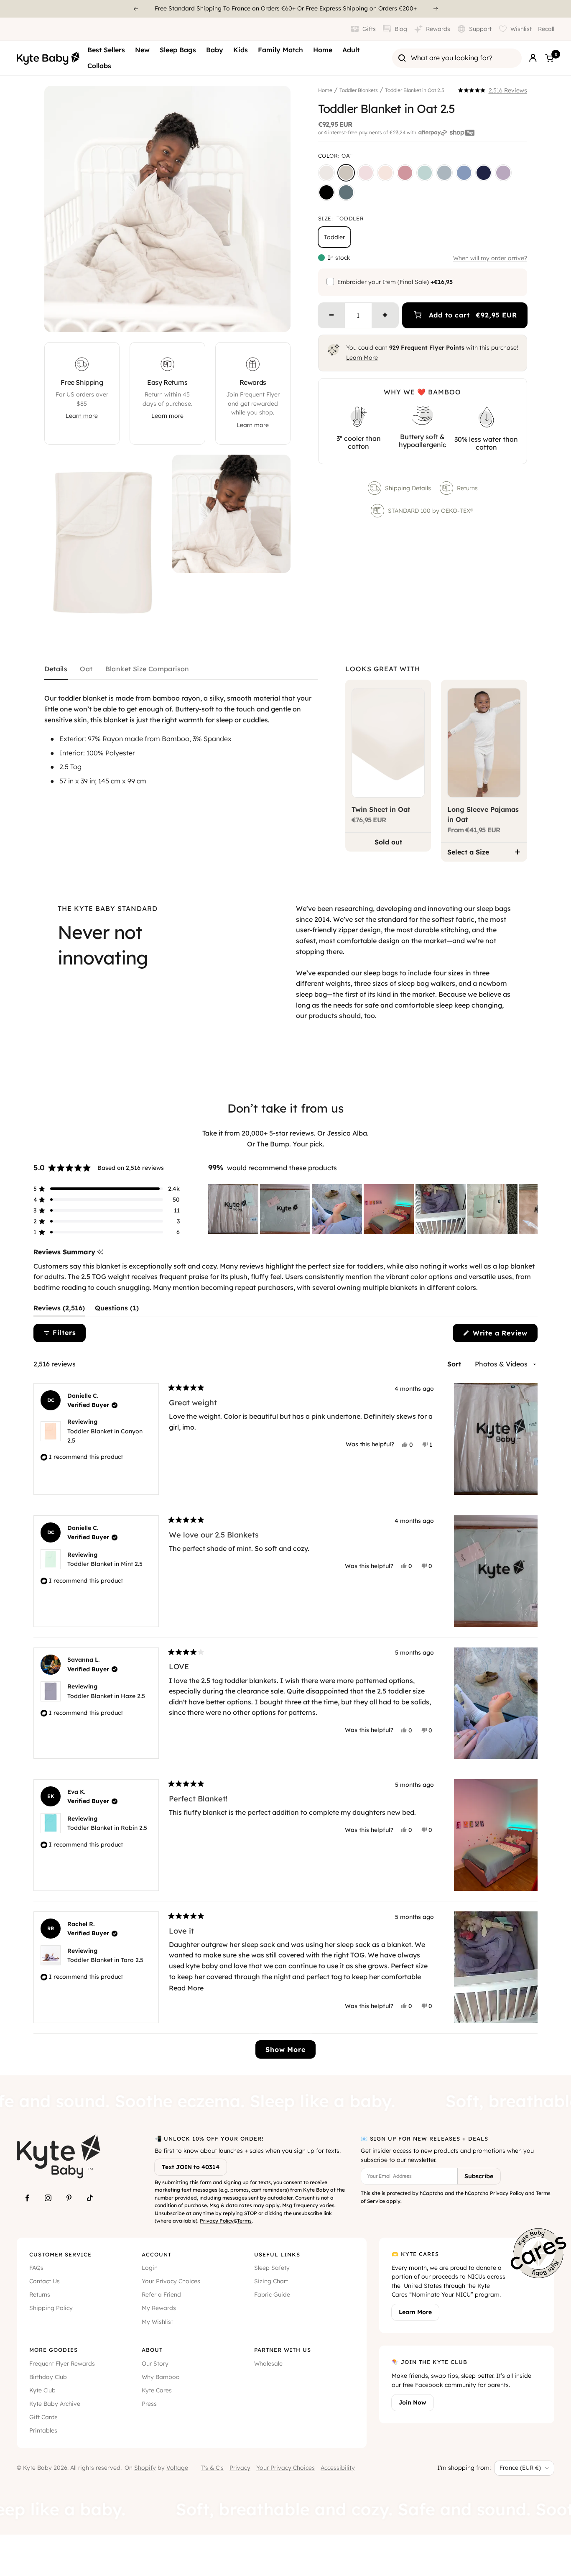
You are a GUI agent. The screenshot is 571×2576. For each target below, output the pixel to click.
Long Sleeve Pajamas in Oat (483, 814)
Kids (241, 50)
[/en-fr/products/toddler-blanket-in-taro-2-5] (503, 173)
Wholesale (268, 2364)
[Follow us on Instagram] (48, 2198)
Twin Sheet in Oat (381, 809)
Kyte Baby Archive (55, 2404)
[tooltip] (100, 1252)
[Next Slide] (531, 1209)
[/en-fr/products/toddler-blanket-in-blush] (385, 173)
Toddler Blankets (359, 90)
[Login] (533, 58)
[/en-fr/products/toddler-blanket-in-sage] (425, 173)
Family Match (280, 50)
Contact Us (45, 2281)
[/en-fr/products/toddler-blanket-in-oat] (346, 173)
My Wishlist (157, 2322)
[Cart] (549, 58)
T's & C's (212, 2468)
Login (150, 2268)
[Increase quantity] (385, 315)
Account (157, 2254)
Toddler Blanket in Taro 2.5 (105, 1960)
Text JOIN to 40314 (191, 2167)
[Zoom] (276, 318)
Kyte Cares (157, 2390)
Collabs (99, 66)
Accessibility (338, 2468)
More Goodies (54, 2350)
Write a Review (504, 1335)
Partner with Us (283, 2350)
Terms (244, 2221)
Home (323, 50)
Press (149, 2404)
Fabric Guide (272, 2295)
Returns (467, 488)
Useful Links (277, 2254)
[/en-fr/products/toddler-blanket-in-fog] (444, 173)
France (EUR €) (520, 2468)
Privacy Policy (217, 2221)
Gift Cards (43, 2417)
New (142, 50)
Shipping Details (408, 488)
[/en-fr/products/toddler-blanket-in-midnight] (326, 192)
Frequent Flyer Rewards (62, 2364)
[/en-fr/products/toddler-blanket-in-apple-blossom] (405, 173)
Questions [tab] (117, 1310)
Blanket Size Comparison (147, 669)
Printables (43, 2430)
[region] (373, 1209)
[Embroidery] (330, 281)
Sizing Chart (271, 2281)
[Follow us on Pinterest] (69, 2198)
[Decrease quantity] (331, 315)
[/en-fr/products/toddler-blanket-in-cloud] (326, 173)
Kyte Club (42, 2390)
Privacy (240, 2468)
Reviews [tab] (59, 1310)
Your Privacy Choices (171, 2281)
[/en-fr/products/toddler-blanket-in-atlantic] (346, 192)
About (152, 2350)
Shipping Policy (51, 2308)
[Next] (436, 9)
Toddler (334, 237)
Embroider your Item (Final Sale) (395, 282)
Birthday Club (48, 2377)
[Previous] (135, 9)
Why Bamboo (161, 2377)
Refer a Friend (161, 2295)
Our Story (155, 2364)
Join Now (413, 2402)
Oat (86, 669)
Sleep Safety (272, 2268)
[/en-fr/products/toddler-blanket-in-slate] (464, 173)
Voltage (177, 2468)
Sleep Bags (178, 50)
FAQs (36, 2268)
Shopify (145, 2468)
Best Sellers (106, 50)
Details (56, 669)
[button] (493, 90)
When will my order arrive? (490, 258)
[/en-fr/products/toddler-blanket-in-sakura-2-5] (366, 173)
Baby (215, 50)
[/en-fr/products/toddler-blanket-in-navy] (484, 173)
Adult (351, 50)
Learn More (362, 358)
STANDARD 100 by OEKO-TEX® (431, 511)
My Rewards (159, 2308)
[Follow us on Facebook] (27, 2198)
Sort (455, 1364)
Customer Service (60, 2254)
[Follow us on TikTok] (90, 2198)
